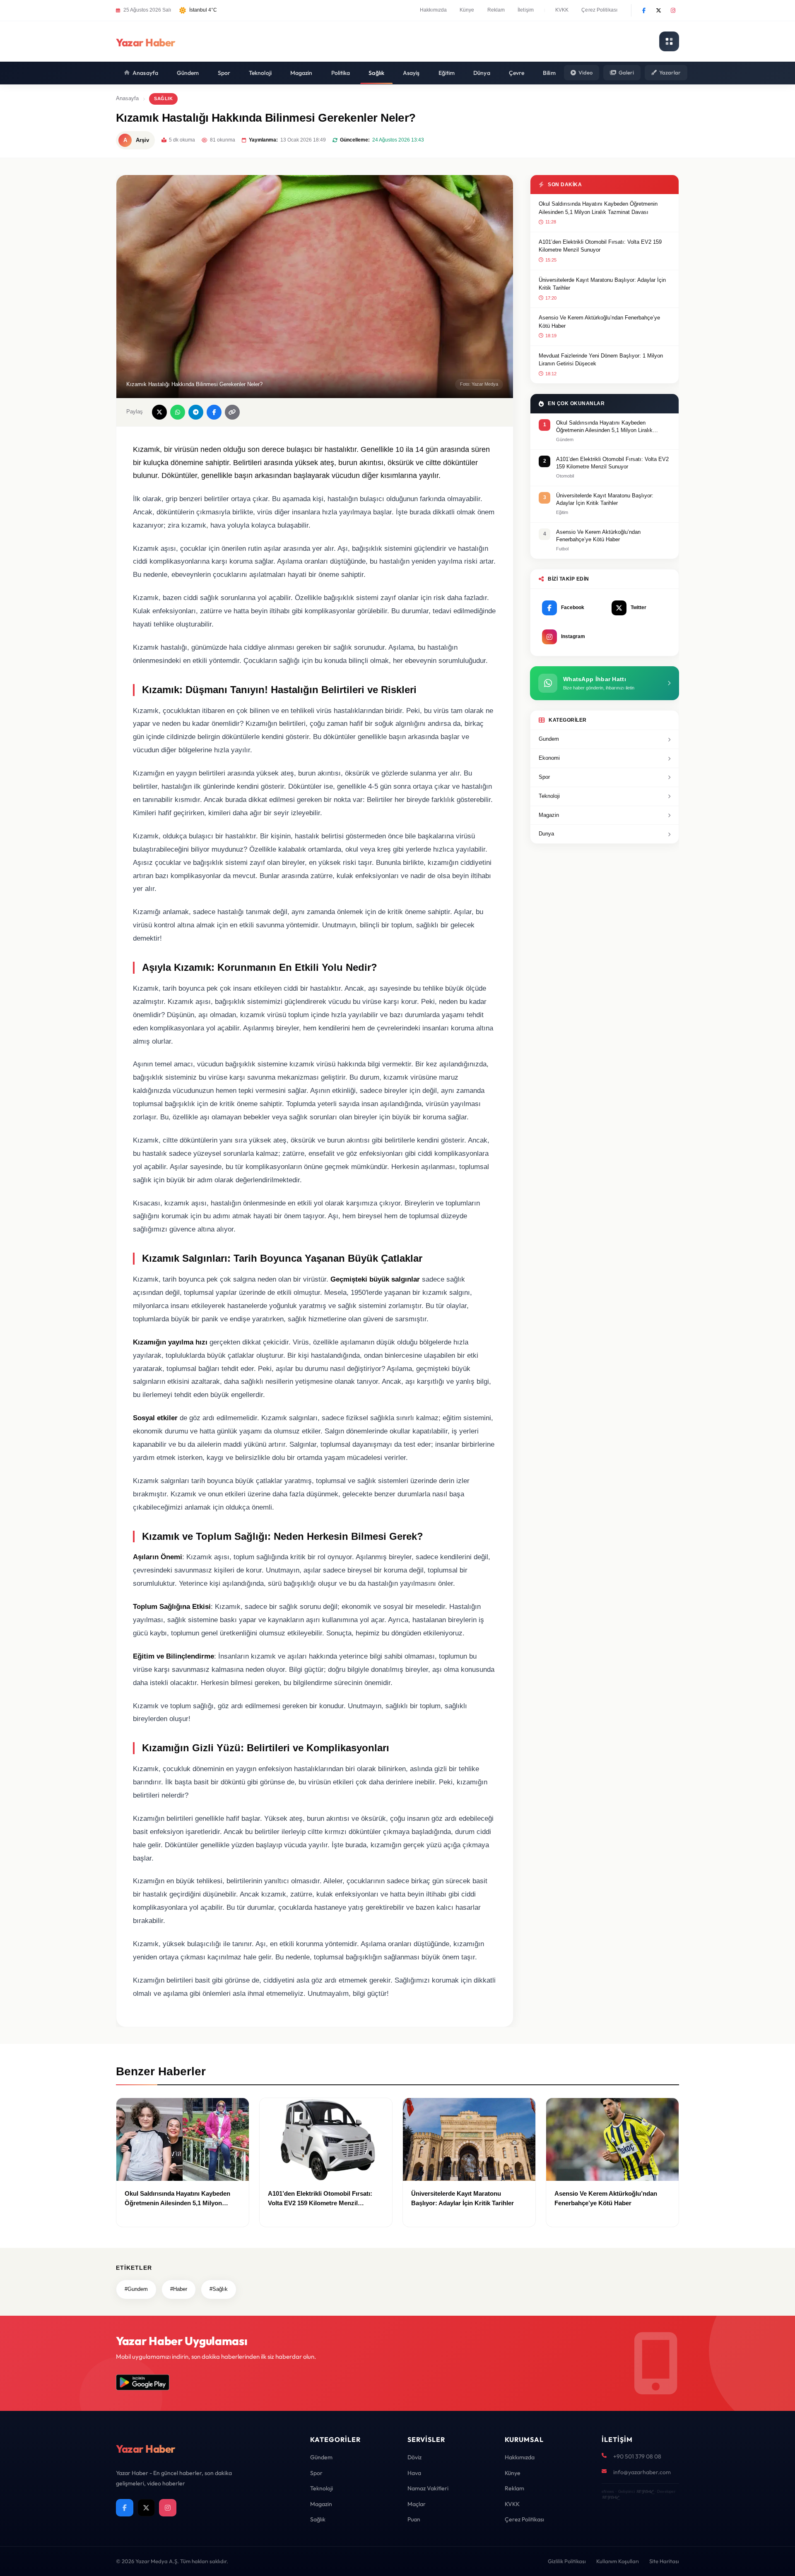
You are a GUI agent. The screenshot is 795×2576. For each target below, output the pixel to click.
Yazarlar (670, 72)
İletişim (526, 10)
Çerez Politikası (599, 10)
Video (585, 72)
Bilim (549, 73)
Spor (224, 73)
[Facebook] (644, 10)
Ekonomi (549, 758)
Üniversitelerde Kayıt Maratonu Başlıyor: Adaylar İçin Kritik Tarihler (602, 284)
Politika (341, 73)
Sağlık (376, 73)
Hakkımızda (433, 10)
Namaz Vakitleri (428, 2488)
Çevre (517, 73)
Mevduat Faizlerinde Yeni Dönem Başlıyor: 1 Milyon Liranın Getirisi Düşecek (601, 360)
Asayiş (411, 73)
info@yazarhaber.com (642, 2472)
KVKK (562, 10)
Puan (414, 2519)
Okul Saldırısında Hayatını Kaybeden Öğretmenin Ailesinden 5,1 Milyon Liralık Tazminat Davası (598, 208)
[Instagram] (673, 10)
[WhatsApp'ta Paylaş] (178, 412)
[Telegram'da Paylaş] (196, 412)
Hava (414, 2473)
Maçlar (417, 2504)
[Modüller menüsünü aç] (669, 41)
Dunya (546, 834)
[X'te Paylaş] (159, 412)
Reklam (496, 10)
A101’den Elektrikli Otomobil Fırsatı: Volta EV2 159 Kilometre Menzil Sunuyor (600, 246)
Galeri (626, 72)
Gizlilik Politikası (567, 2561)
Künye (467, 10)
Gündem (188, 73)
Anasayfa (145, 73)
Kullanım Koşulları (618, 2561)
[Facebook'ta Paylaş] (214, 412)
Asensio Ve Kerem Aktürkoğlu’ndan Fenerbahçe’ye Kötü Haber (599, 322)
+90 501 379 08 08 (637, 2456)
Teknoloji (260, 73)
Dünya (482, 73)
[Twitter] (658, 10)
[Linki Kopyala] (232, 412)
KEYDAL (644, 2491)
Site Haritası (664, 2561)
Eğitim (447, 73)
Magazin (301, 73)
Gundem (549, 739)
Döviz (414, 2457)
